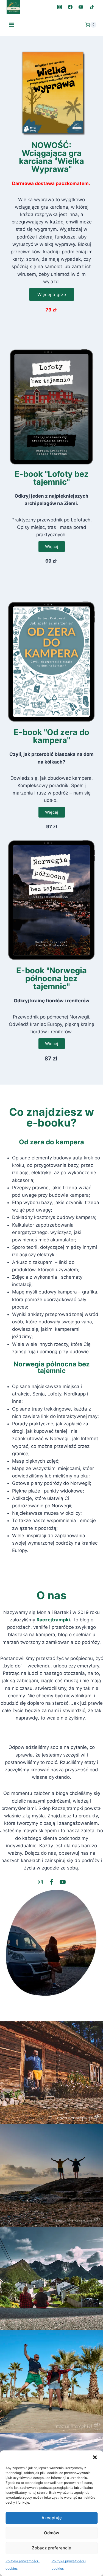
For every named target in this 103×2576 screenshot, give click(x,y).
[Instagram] (60, 7)
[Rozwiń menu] (12, 25)
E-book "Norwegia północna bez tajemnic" (51, 978)
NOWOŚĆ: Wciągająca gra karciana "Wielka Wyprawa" (51, 157)
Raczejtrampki (53, 1620)
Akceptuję (52, 2518)
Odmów (51, 2533)
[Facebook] (70, 7)
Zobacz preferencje (51, 2548)
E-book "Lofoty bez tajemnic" (52, 478)
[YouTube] (81, 7)
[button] (95, 2457)
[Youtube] (63, 1882)
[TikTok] (92, 7)
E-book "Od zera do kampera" (51, 736)
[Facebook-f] (52, 1882)
